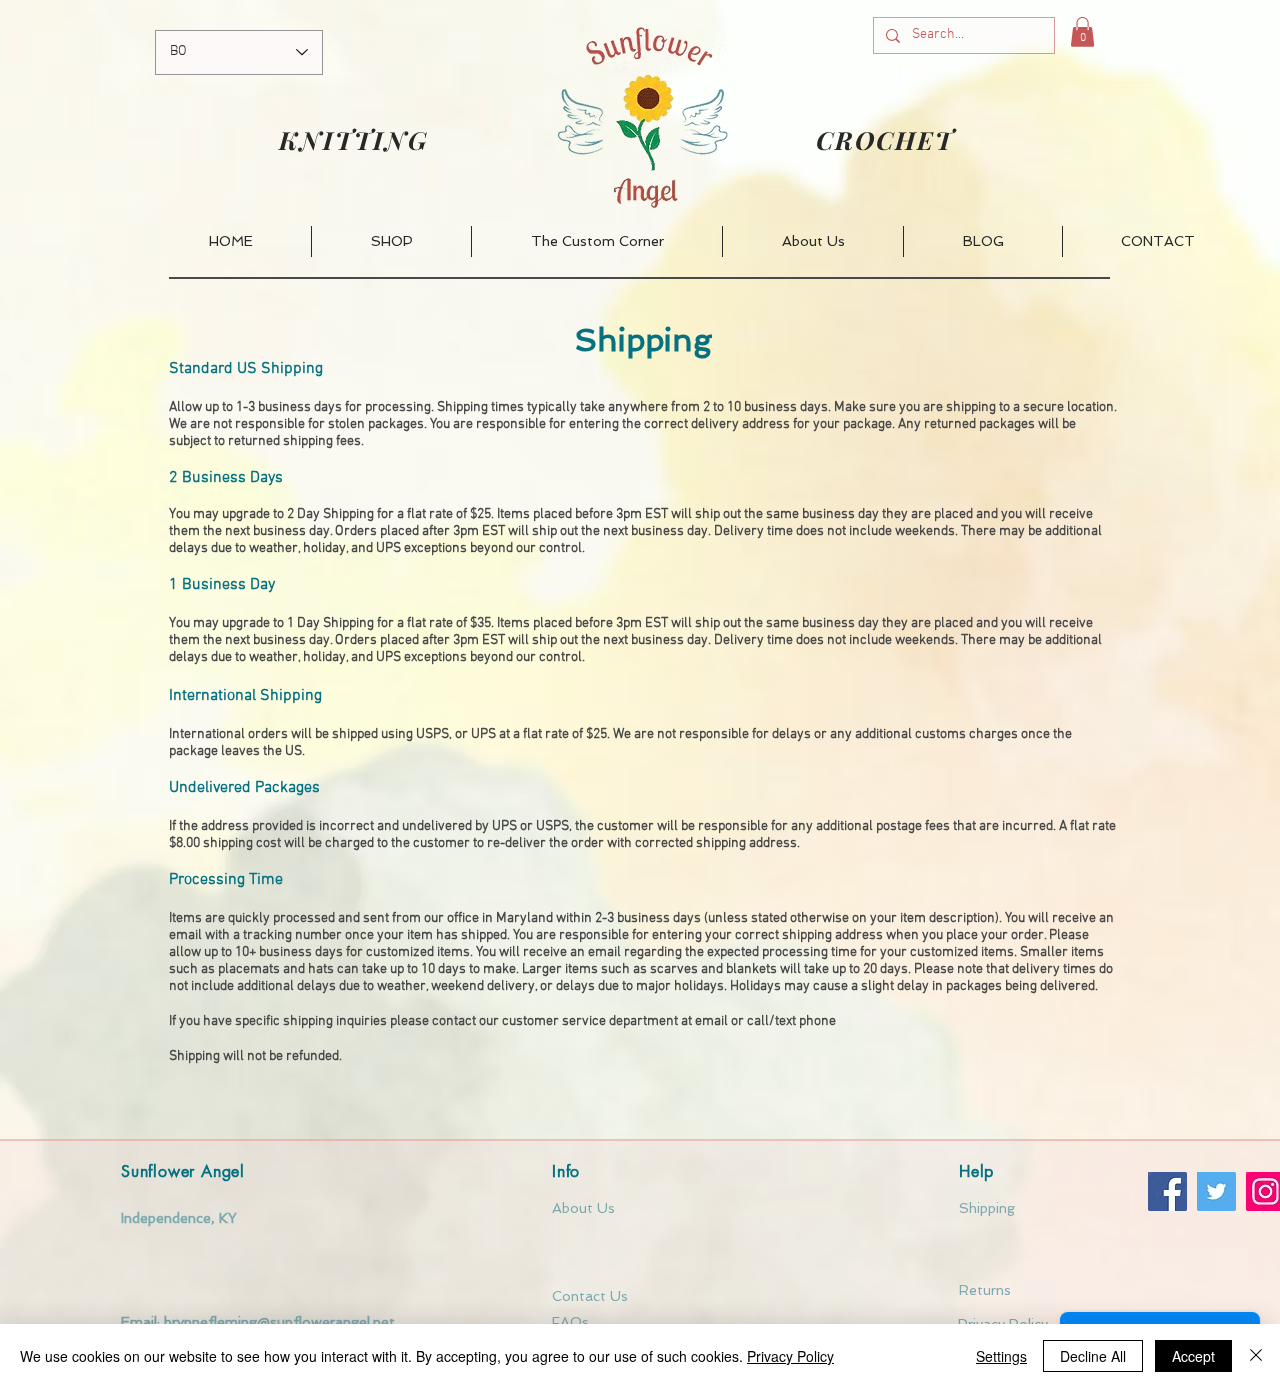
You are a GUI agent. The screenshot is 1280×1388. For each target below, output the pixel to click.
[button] (1082, 32)
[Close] (1256, 1356)
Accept (1193, 1356)
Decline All (1093, 1356)
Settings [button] (1001, 1356)
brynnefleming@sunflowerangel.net (279, 1322)
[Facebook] (1167, 1191)
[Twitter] (1216, 1191)
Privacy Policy (790, 1356)
